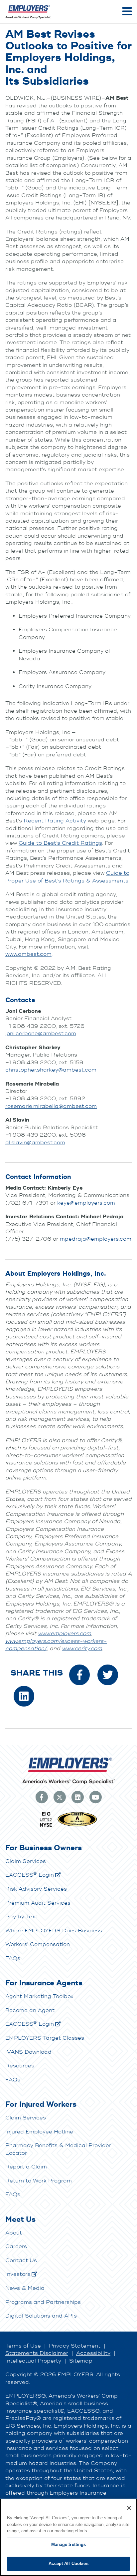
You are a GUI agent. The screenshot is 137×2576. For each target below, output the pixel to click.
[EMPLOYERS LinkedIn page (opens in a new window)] (77, 1797)
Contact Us (21, 2261)
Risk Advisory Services (36, 1889)
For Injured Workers (41, 2104)
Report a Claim (26, 2167)
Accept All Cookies (68, 2563)
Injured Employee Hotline (39, 2132)
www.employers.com (65, 1634)
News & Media (25, 2288)
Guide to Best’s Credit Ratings (60, 843)
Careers (16, 2246)
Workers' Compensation (38, 1944)
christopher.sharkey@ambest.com (51, 1070)
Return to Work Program (39, 2181)
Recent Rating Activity (55, 821)
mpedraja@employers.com (96, 1239)
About (14, 2233)
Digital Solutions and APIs (41, 2316)
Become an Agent (30, 2010)
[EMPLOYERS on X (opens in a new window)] (60, 1797)
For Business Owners (44, 1848)
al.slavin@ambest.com (35, 1143)
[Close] (129, 2508)
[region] (68, 2537)
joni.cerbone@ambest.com (41, 1034)
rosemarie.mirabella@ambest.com (51, 1106)
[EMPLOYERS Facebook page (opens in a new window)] (42, 1797)
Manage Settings (69, 2544)
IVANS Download (28, 2052)
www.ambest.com (28, 954)
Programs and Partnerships (43, 2302)
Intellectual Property (33, 2361)
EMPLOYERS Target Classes (45, 2038)
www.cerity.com (82, 1649)
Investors (18, 2274)
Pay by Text (21, 1917)
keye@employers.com (86, 1203)
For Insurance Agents (44, 1983)
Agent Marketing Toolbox (39, 1996)
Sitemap (81, 2361)
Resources (20, 2066)
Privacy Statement (75, 2346)
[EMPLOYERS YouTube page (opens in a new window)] (95, 1797)
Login (30, 1875)
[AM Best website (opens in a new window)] (77, 1826)
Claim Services (26, 1861)
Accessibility (93, 2353)
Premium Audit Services (38, 1903)
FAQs (13, 1958)
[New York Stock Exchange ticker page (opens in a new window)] (46, 1826)
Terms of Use (23, 2346)
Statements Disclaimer (37, 2353)
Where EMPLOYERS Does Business (54, 1931)
